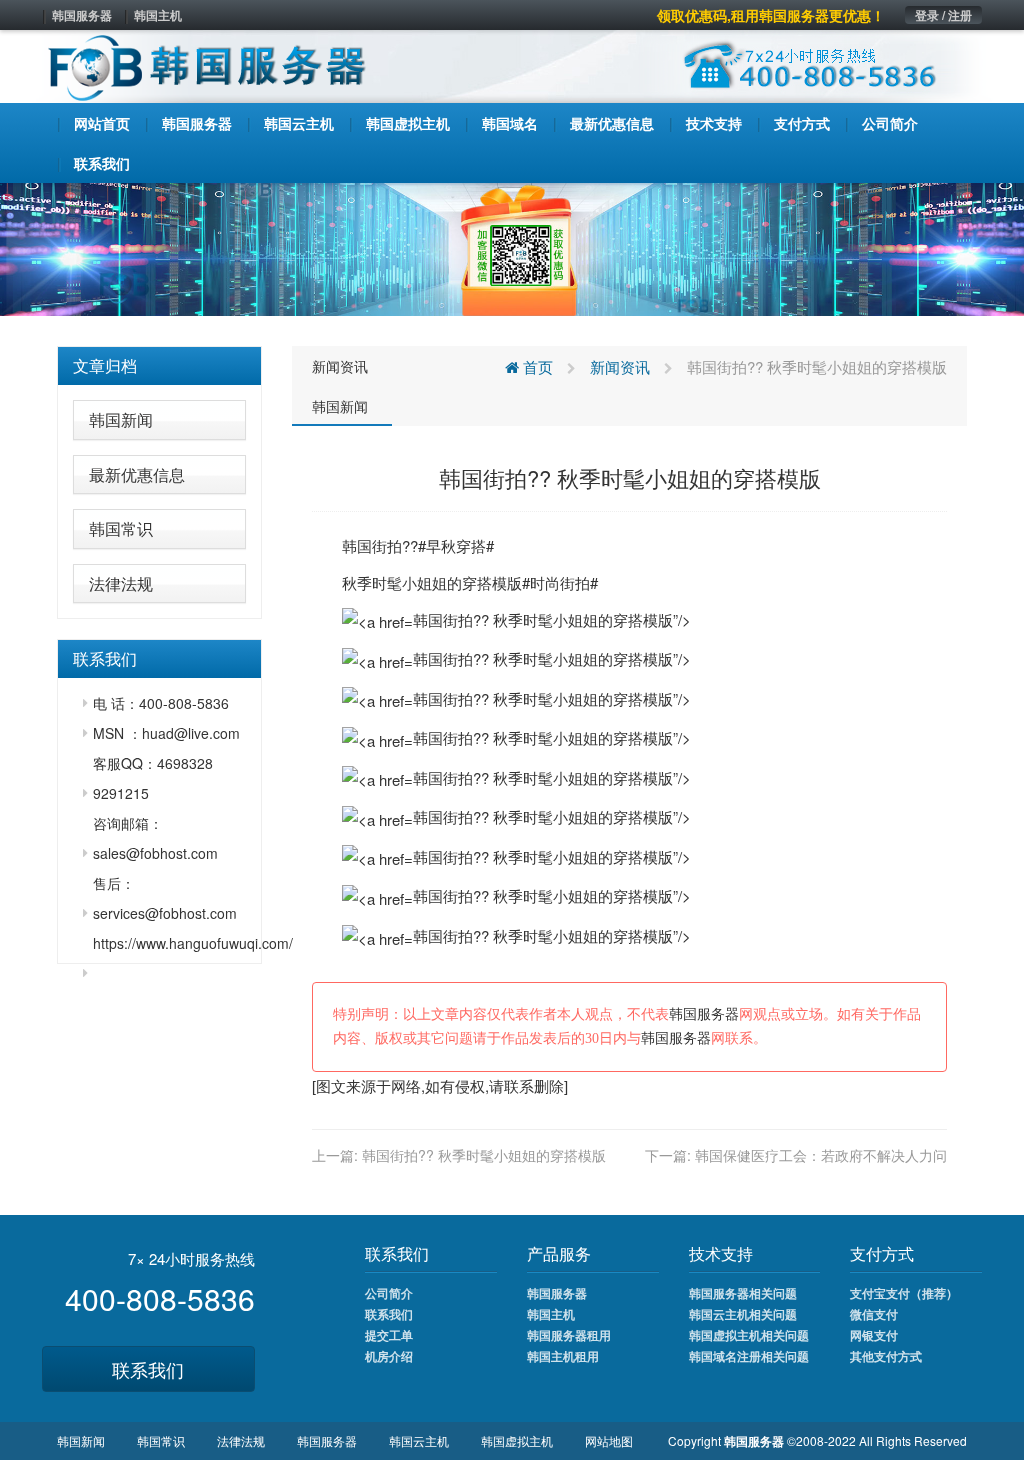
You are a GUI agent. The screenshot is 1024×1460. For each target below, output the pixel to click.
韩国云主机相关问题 (743, 1314)
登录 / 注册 (943, 15)
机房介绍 (389, 1356)
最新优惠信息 (137, 474)
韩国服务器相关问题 (743, 1293)
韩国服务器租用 (569, 1335)
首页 (536, 366)
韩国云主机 (419, 1440)
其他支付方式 (886, 1356)
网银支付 (874, 1335)
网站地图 (609, 1440)
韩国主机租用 (563, 1356)
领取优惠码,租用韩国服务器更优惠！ (771, 15)
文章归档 (105, 365)
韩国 (357, 545)
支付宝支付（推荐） (904, 1293)
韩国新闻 (121, 419)
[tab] (159, 366)
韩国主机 (158, 15)
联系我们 (148, 1369)
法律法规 (121, 583)
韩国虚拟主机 (517, 1440)
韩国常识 (121, 528)
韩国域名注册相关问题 (749, 1356)
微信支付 (874, 1314)
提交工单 (389, 1335)
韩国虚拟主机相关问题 (749, 1335)
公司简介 (389, 1293)
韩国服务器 (82, 15)
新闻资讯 (340, 366)
